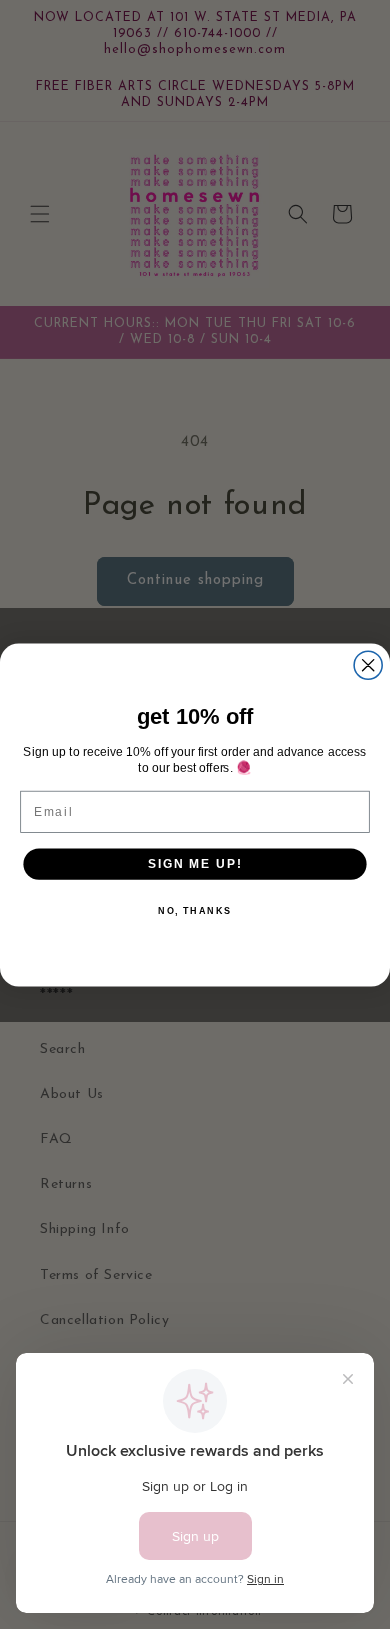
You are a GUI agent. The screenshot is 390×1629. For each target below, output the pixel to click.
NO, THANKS (195, 910)
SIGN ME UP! (195, 862)
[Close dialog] (368, 665)
